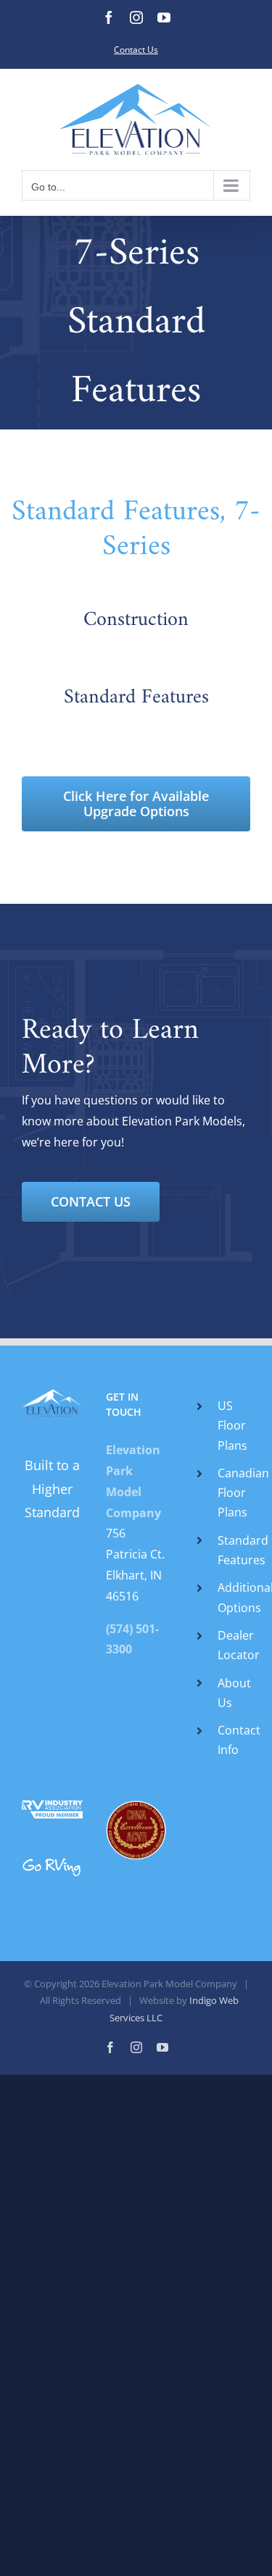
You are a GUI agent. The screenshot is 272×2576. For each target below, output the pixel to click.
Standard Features (234, 1550)
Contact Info (234, 1740)
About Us (234, 1693)
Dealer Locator (234, 1645)
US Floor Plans (232, 1425)
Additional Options (234, 1597)
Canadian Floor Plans (234, 1493)
